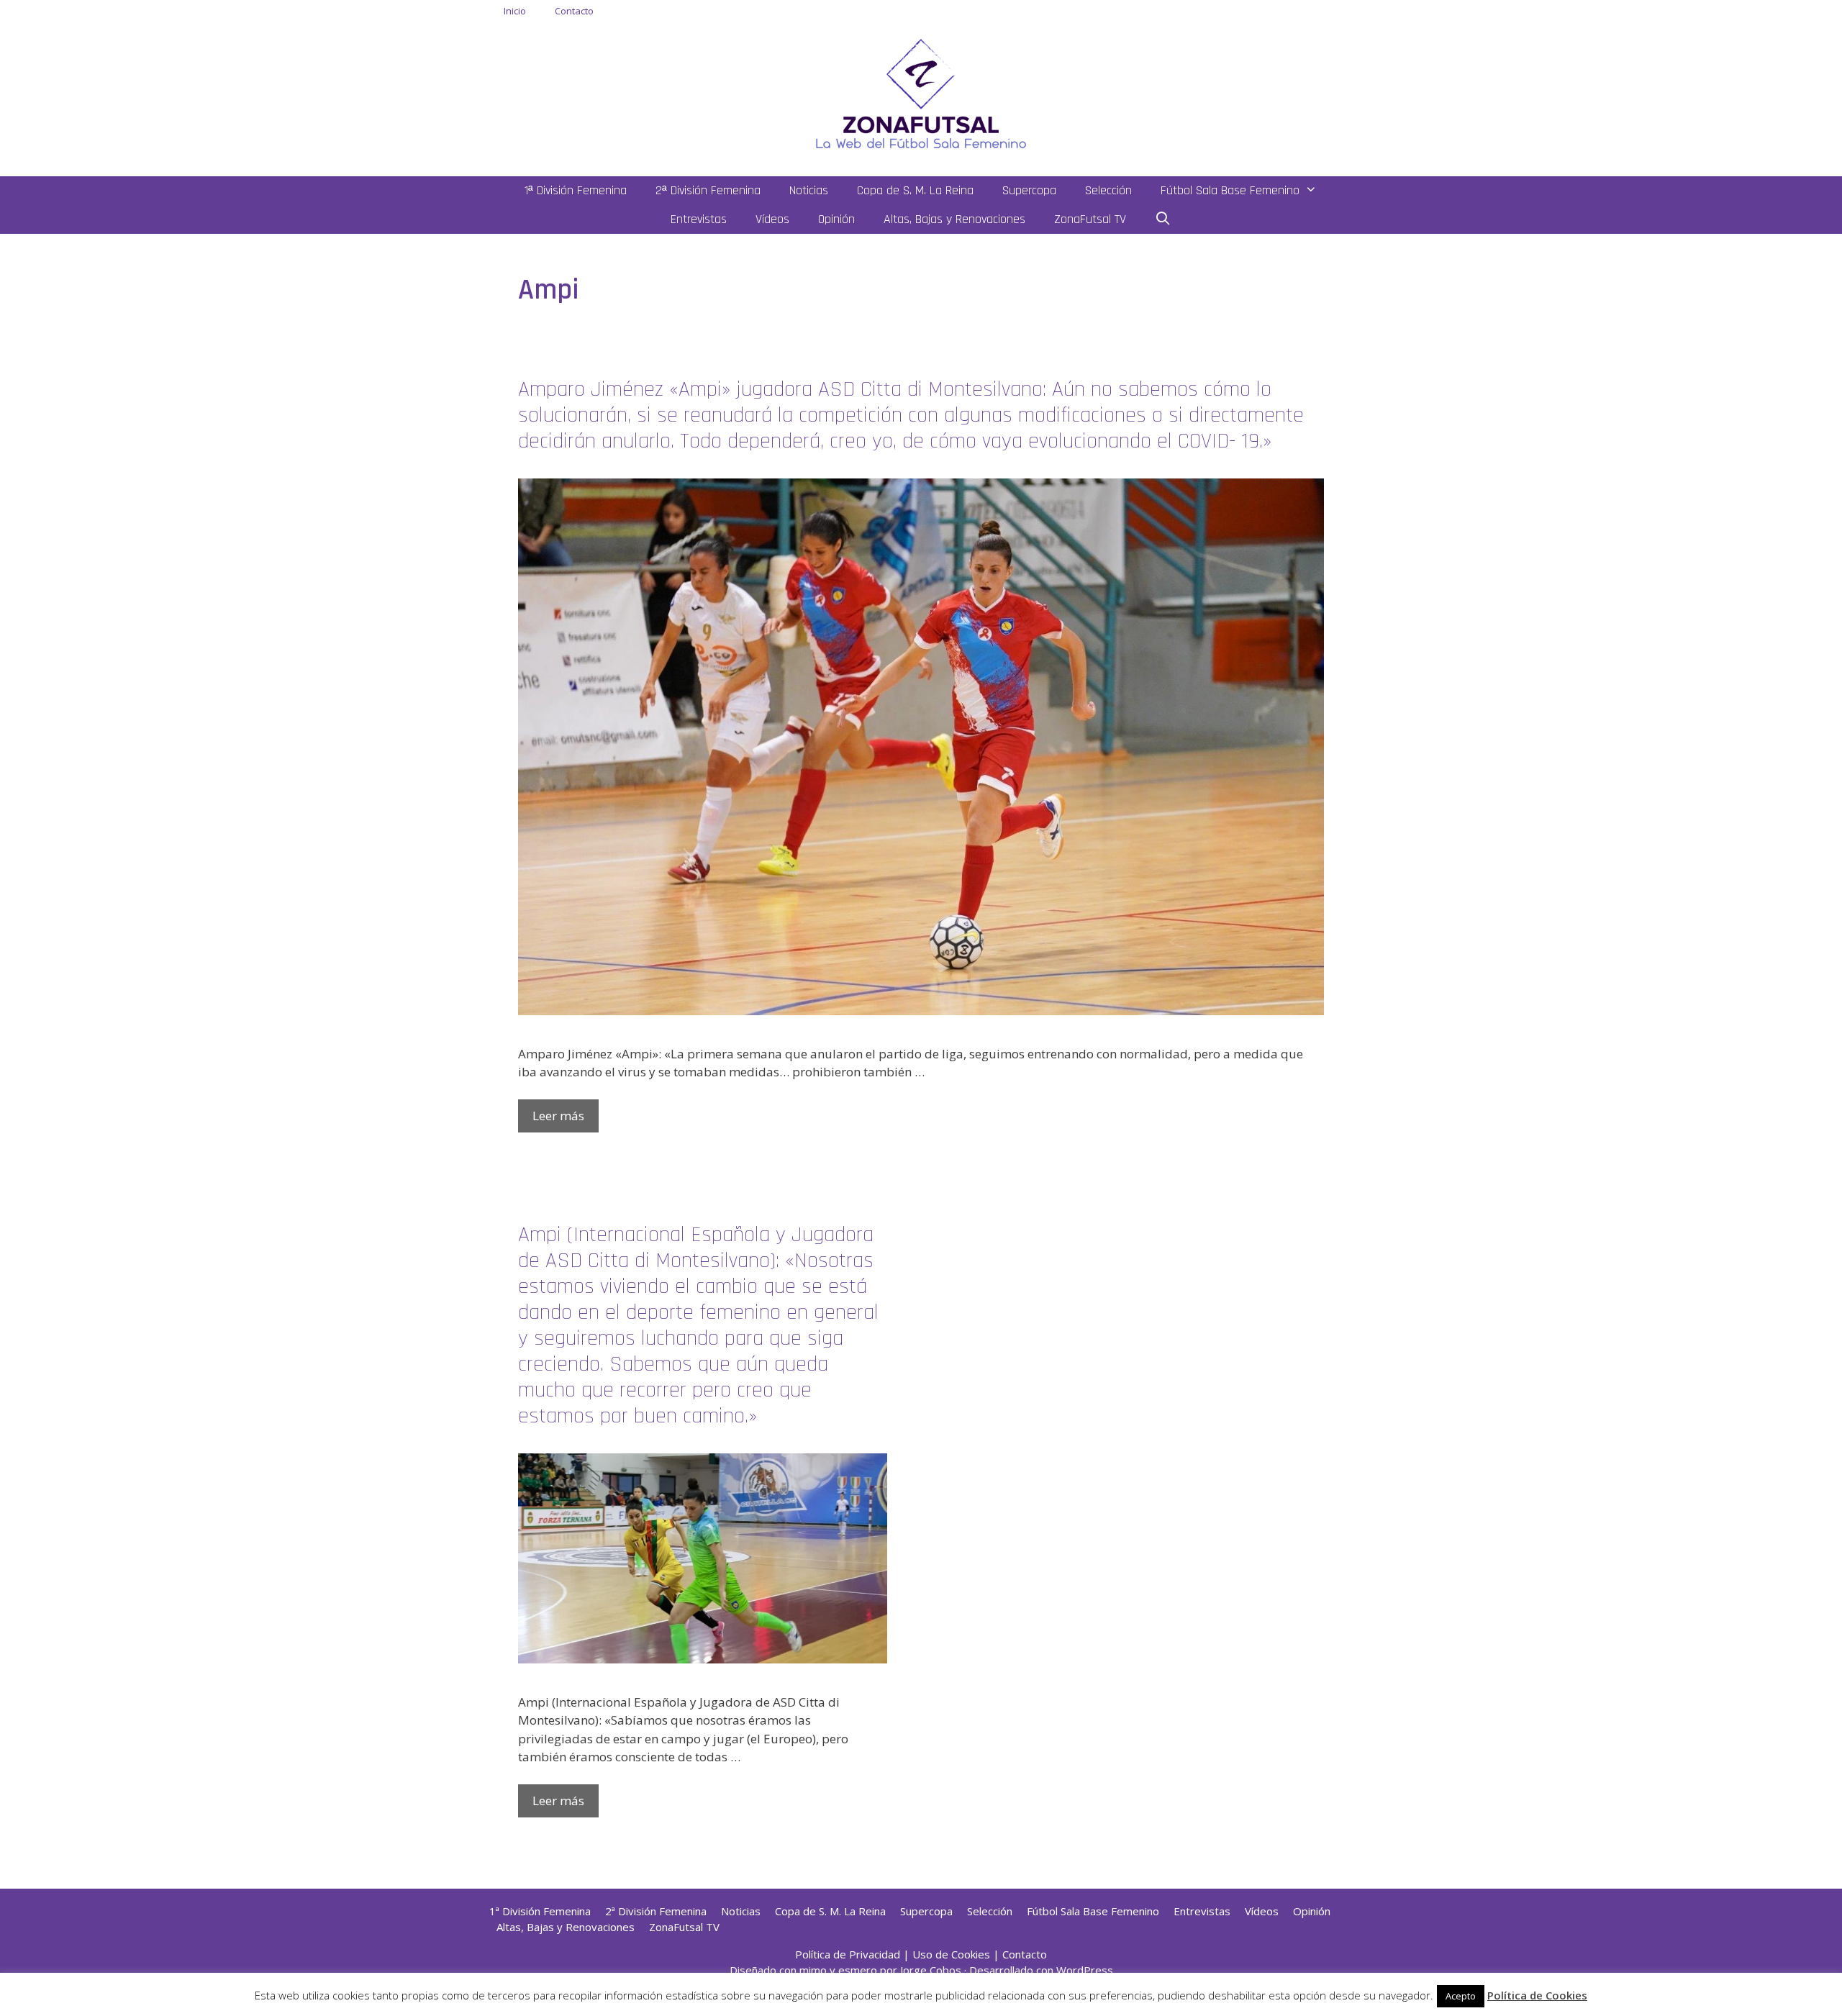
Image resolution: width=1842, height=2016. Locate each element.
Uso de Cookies (951, 1954)
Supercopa (1029, 190)
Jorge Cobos (931, 1970)
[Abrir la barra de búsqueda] (1163, 219)
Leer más (558, 1116)
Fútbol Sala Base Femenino (1230, 190)
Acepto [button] (1461, 1996)
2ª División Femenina (708, 190)
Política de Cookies (1537, 1995)
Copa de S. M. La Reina (915, 190)
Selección (1108, 190)
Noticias (809, 190)
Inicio (515, 11)
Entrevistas (699, 219)
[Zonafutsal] (921, 92)
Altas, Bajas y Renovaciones (954, 219)
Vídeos (772, 219)
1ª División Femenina (576, 190)
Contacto (574, 11)
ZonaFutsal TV (1090, 219)
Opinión (836, 219)
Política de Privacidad (848, 1954)
